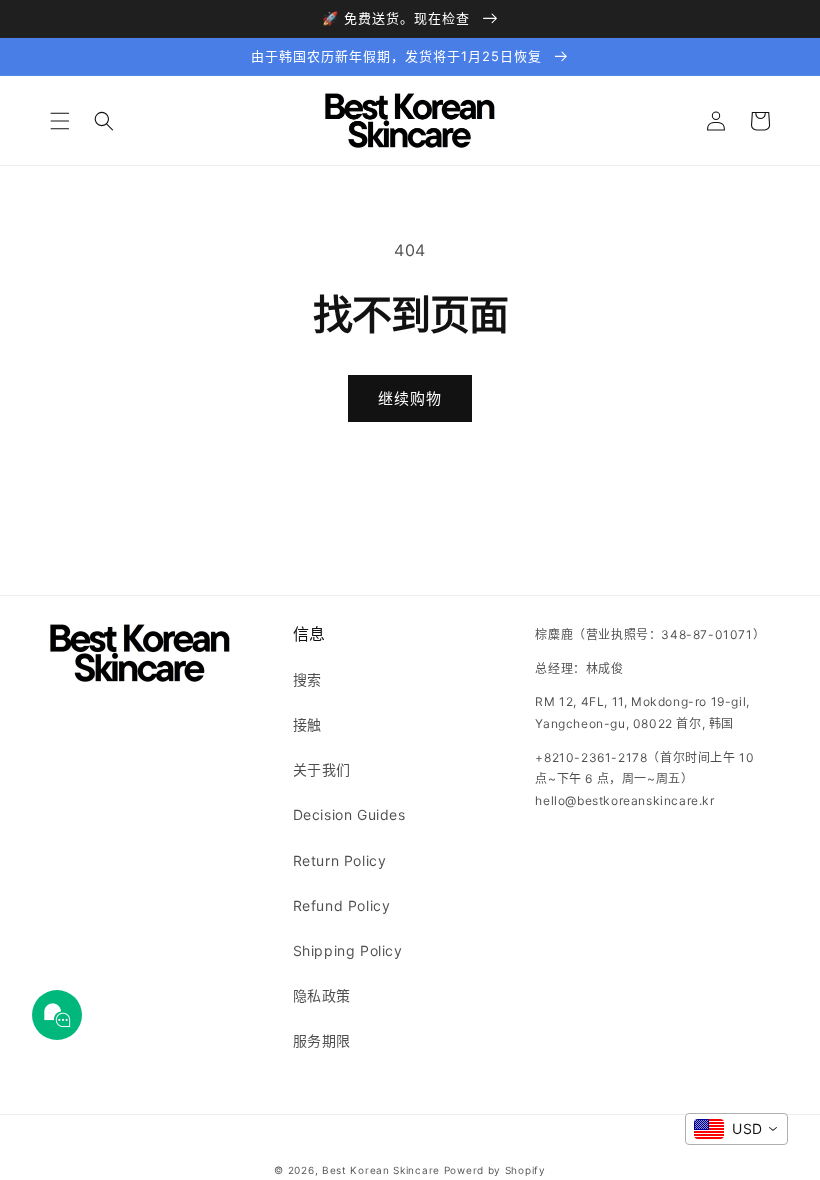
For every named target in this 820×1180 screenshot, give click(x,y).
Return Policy (340, 860)
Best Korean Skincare (381, 1170)
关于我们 (322, 769)
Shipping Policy (348, 950)
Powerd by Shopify (495, 1170)
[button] (60, 121)
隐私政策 (322, 995)
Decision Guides (349, 814)
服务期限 (322, 1040)
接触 (307, 724)
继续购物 (410, 398)
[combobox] (736, 1129)
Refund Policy (342, 905)
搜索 (307, 679)
